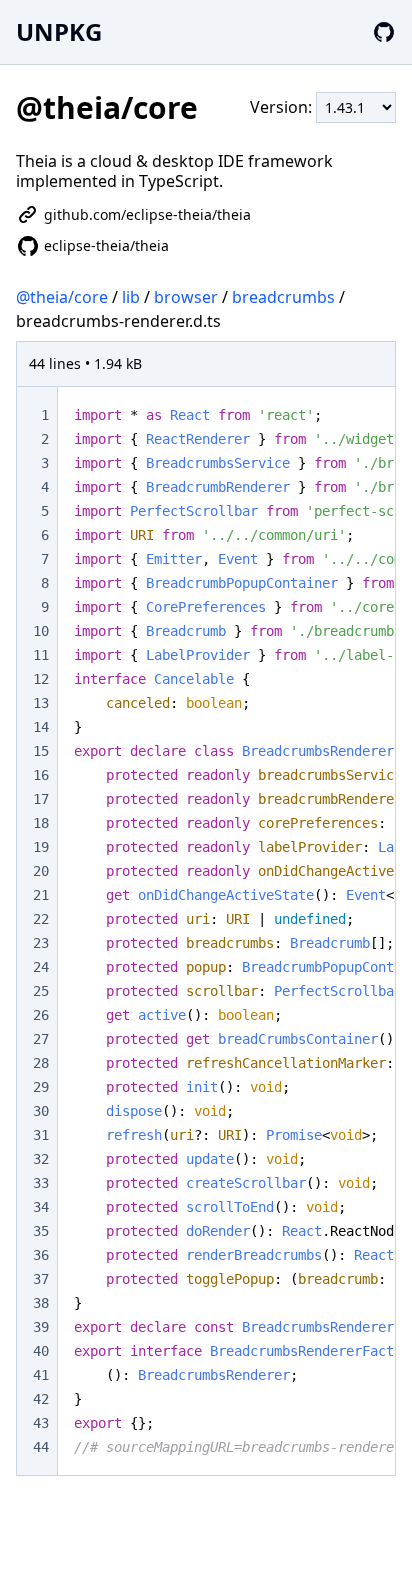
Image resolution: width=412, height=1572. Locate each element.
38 (41, 1303)
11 (41, 655)
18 (41, 823)
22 (41, 919)
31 (41, 1135)
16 (41, 775)
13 (41, 703)
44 (41, 1447)
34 (41, 1207)
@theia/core (62, 297)
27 (41, 1039)
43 (41, 1423)
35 (41, 1231)
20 (41, 871)
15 (41, 751)
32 (41, 1159)
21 (41, 895)
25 (41, 991)
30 (41, 1111)
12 (41, 679)
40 (41, 1351)
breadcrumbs (283, 297)
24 (41, 967)
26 (41, 1015)
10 (41, 631)
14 (41, 727)
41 (41, 1375)
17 (41, 799)
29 (41, 1087)
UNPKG (59, 31)
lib (131, 297)
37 (41, 1279)
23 (41, 943)
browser (186, 297)
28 (41, 1063)
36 (41, 1255)
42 (41, 1399)
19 (41, 847)
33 (41, 1183)
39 (41, 1327)
